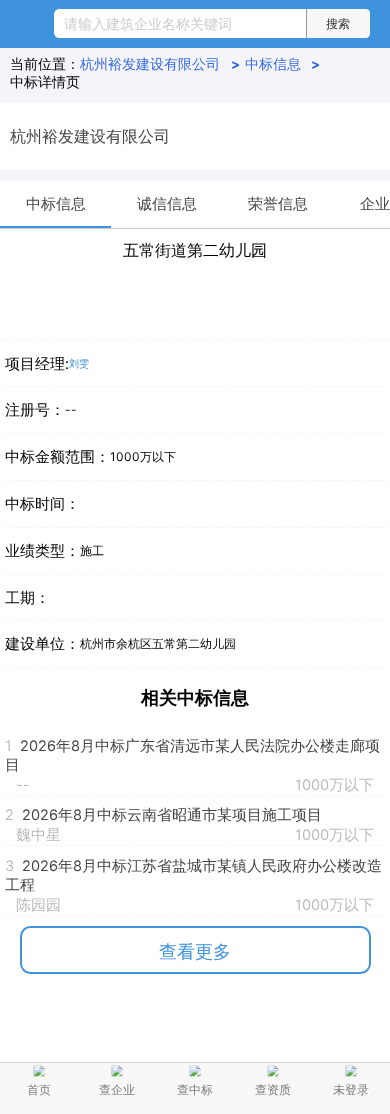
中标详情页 (45, 82)
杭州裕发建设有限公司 (159, 64)
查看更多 (195, 951)
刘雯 (79, 363)
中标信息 (282, 64)
